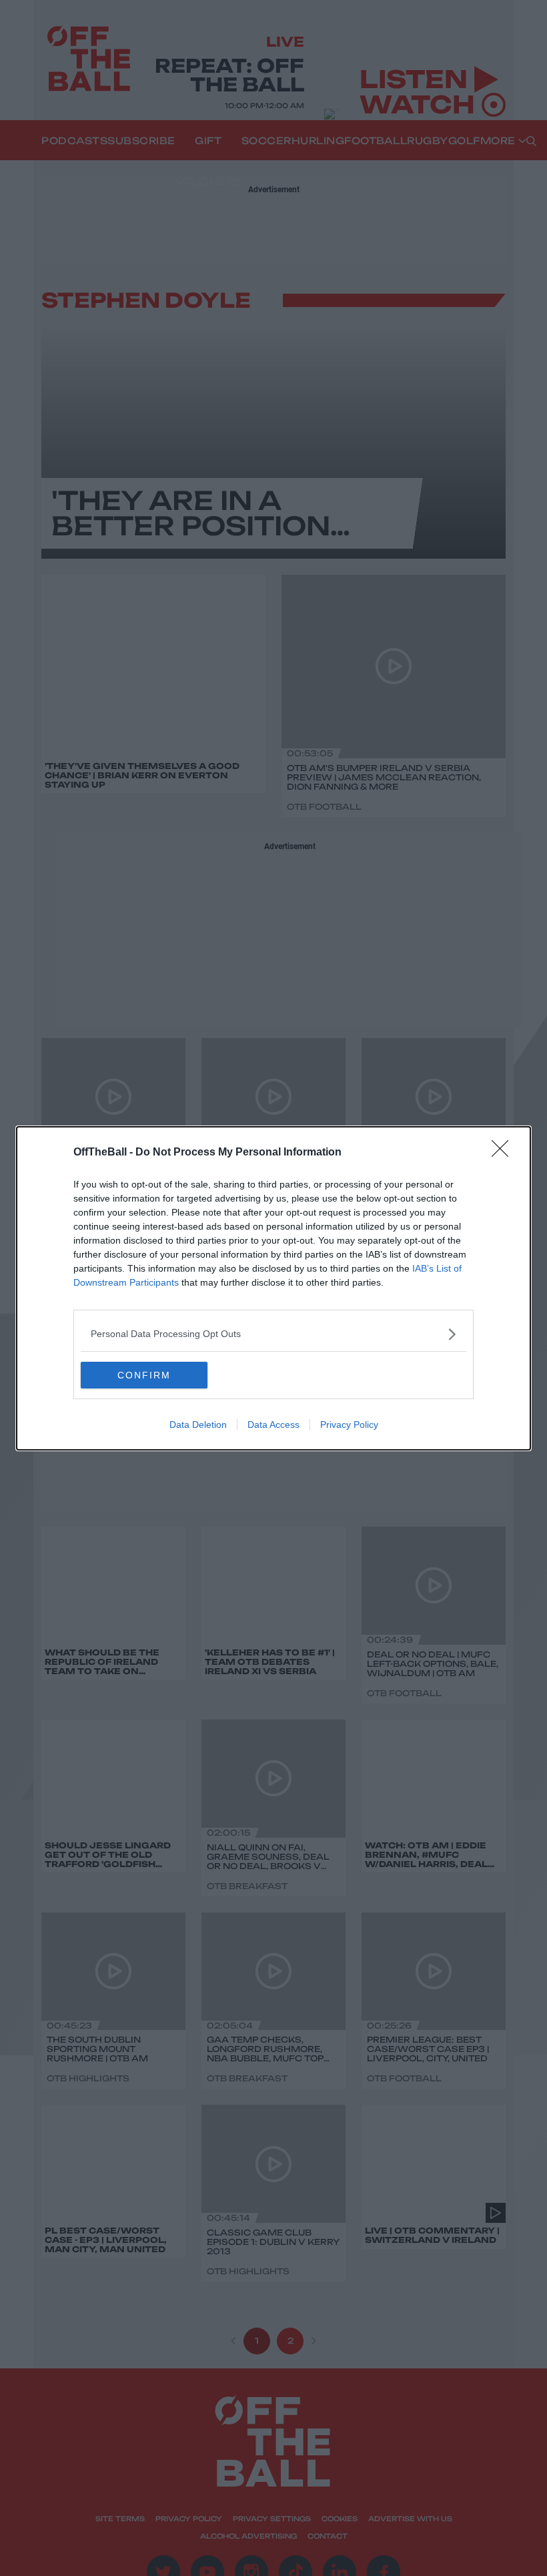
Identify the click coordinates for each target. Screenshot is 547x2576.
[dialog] (273, 1288)
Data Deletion (198, 1425)
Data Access (273, 1425)
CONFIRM (144, 1375)
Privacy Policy (349, 1425)
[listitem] (273, 1334)
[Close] (504, 1153)
